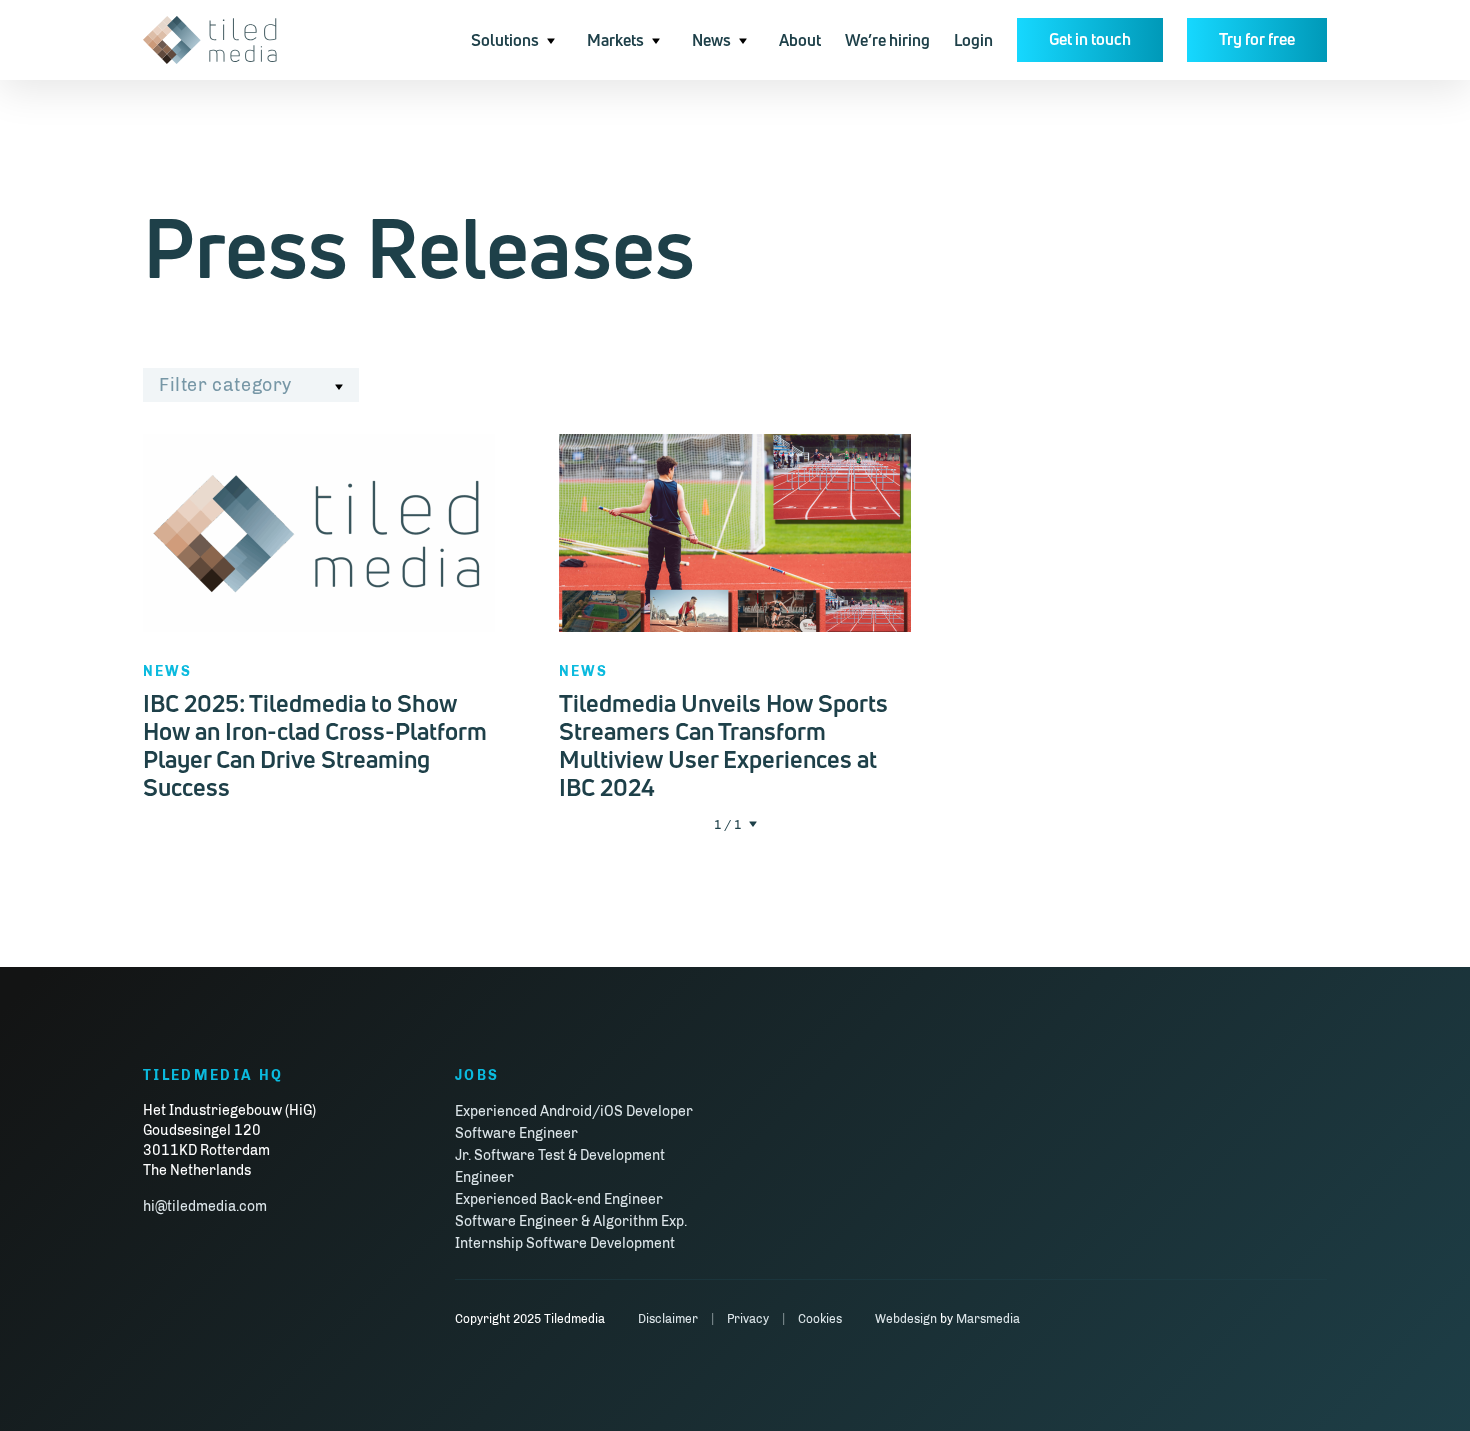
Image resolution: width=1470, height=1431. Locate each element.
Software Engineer (516, 1133)
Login (973, 40)
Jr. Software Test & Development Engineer (560, 1166)
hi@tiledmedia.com (205, 1206)
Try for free (1257, 39)
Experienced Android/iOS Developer (574, 1111)
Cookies (820, 1319)
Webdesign (906, 1319)
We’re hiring (887, 40)
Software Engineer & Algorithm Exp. (571, 1221)
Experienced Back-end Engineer (559, 1199)
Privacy (748, 1319)
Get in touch (1090, 39)
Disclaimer (668, 1319)
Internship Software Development (565, 1243)
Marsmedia (988, 1319)
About (800, 40)
